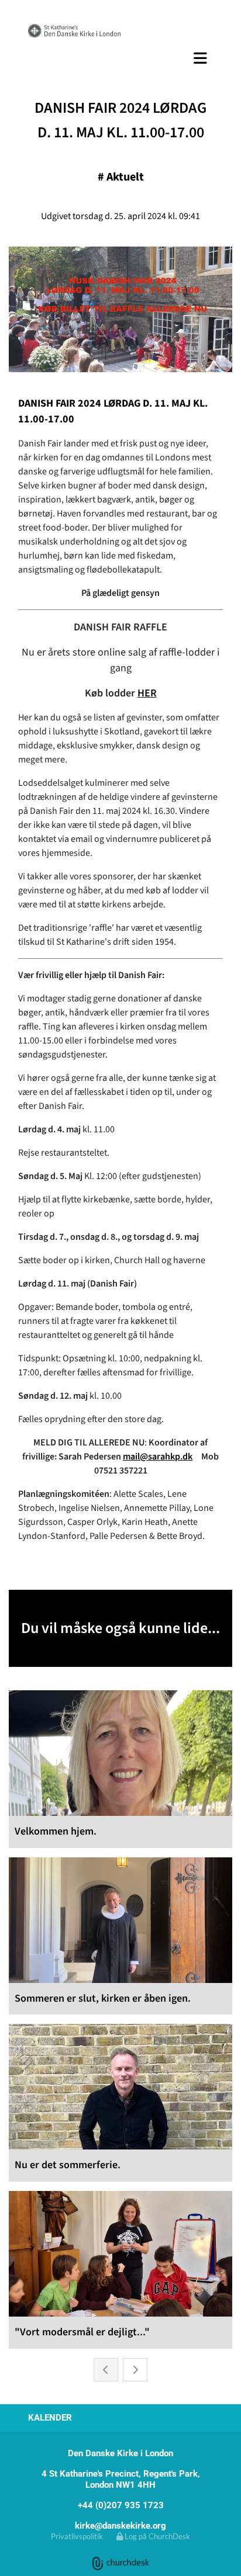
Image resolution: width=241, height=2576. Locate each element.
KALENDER (50, 2418)
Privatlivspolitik (77, 2536)
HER (147, 693)
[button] (120, 58)
